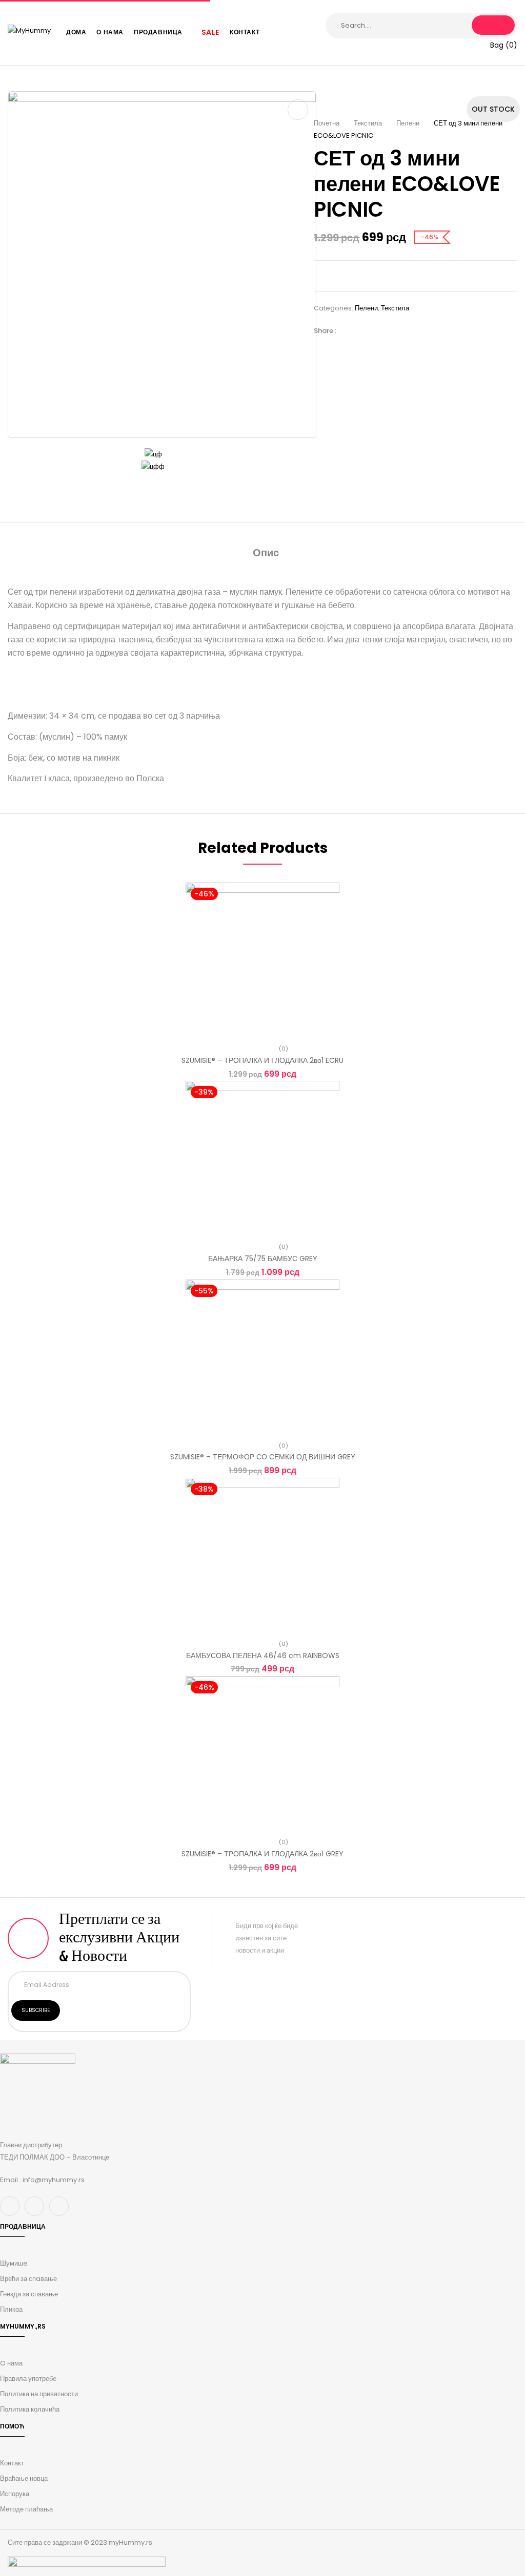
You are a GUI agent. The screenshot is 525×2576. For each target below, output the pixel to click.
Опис (266, 553)
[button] (497, 45)
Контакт (12, 2463)
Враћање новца (24, 2478)
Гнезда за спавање (29, 2294)
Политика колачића (30, 2409)
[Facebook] (349, 331)
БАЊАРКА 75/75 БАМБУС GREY (263, 1259)
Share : (325, 331)
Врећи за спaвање (28, 2279)
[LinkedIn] (380, 331)
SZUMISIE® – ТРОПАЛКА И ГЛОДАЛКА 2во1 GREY (262, 1854)
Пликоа (11, 2309)
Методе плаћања (26, 2509)
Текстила (368, 123)
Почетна (327, 123)
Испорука (15, 2494)
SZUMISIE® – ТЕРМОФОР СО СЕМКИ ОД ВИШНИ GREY (263, 1457)
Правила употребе (28, 2379)
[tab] (266, 554)
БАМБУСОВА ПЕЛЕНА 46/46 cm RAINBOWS (263, 1656)
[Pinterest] (395, 331)
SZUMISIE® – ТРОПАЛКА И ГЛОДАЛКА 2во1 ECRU (262, 1060)
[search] (493, 25)
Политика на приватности (39, 2394)
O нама (11, 2363)
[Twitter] (365, 331)
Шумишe (14, 2263)
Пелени (408, 123)
